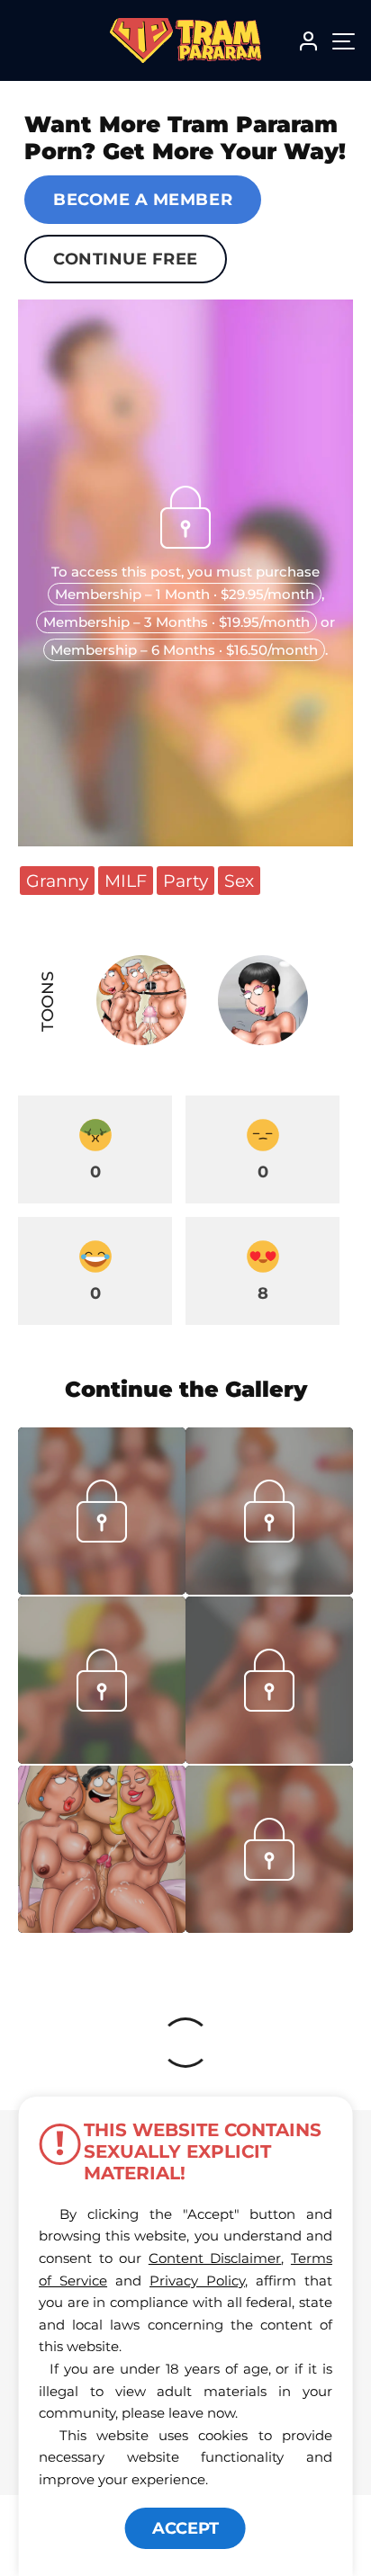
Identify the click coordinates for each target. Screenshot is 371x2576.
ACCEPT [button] (185, 2528)
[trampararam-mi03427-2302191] (269, 1928)
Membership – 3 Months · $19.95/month (176, 622)
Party (185, 881)
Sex (239, 881)
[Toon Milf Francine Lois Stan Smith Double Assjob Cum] (102, 1849)
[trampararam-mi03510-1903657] (102, 1758)
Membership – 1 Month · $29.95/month (185, 594)
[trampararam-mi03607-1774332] (269, 1589)
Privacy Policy (197, 2281)
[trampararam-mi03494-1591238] (269, 1758)
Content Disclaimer (215, 2258)
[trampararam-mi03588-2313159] (102, 1589)
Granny (57, 881)
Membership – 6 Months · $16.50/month (184, 650)
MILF (126, 881)
